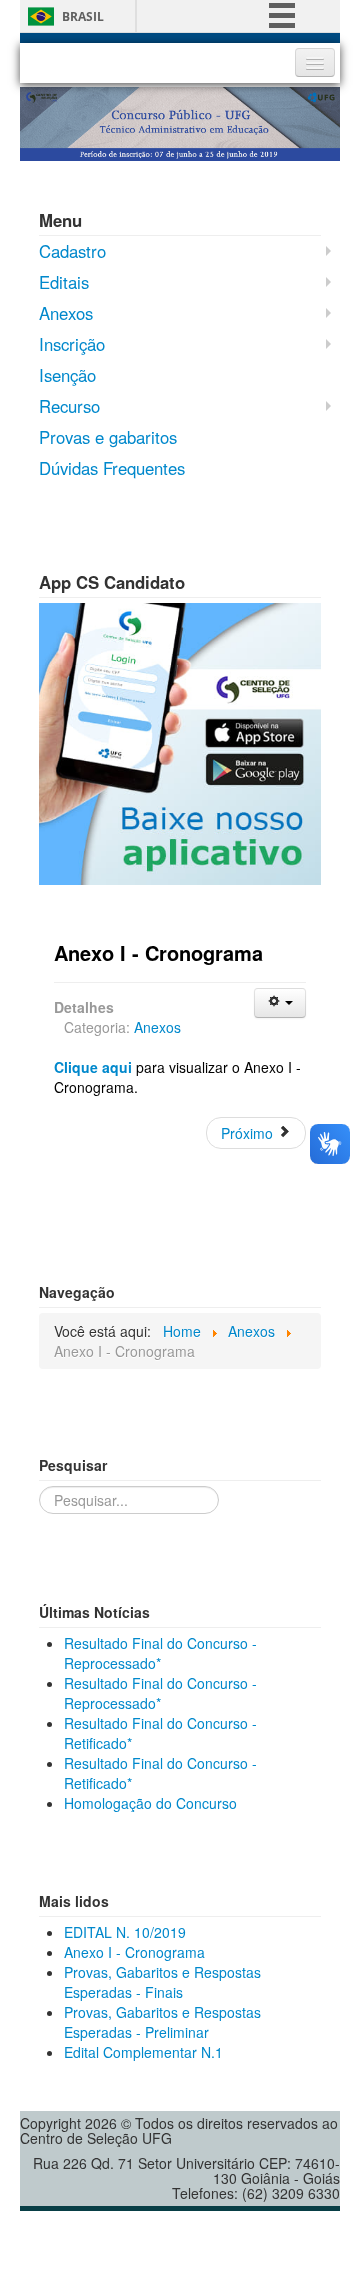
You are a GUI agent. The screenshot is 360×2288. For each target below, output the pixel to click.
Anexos (66, 313)
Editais (64, 282)
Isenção (67, 375)
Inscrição (72, 344)
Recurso (69, 406)
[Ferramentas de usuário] (280, 1003)
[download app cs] (180, 741)
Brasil (83, 16)
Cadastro (72, 251)
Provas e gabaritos (108, 437)
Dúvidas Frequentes (112, 468)
